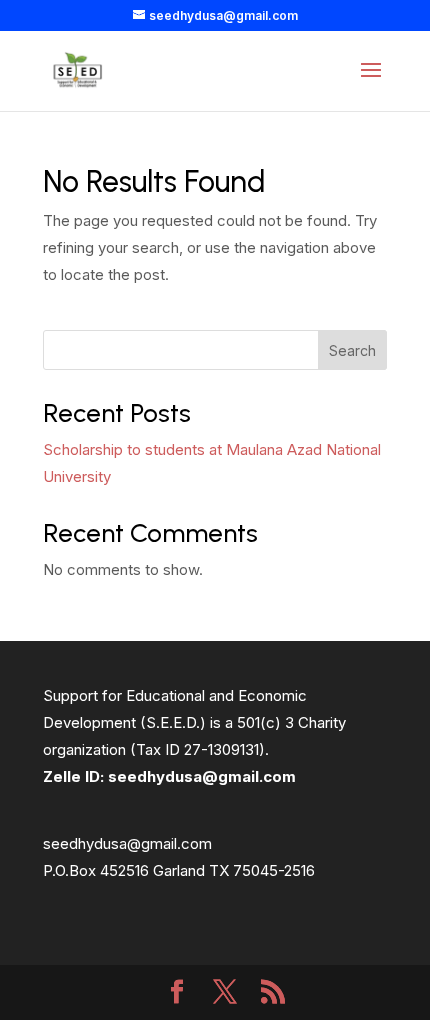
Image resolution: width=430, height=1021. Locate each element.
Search (352, 350)
